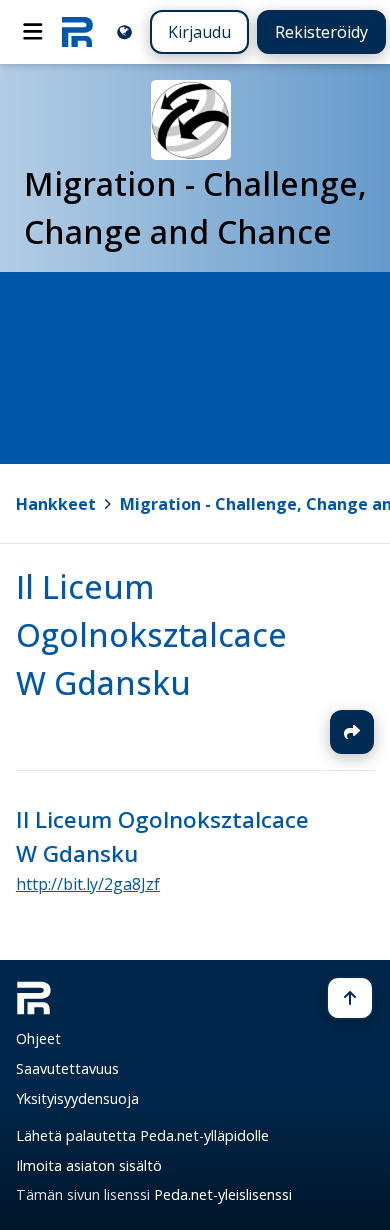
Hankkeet (56, 504)
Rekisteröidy (321, 32)
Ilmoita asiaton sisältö (89, 1165)
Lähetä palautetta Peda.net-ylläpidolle (142, 1135)
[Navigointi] (33, 32)
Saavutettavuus (67, 1068)
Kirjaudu (199, 32)
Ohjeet (38, 1038)
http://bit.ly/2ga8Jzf (88, 884)
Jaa (352, 732)
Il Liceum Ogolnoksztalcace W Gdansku (151, 634)
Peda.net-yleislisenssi (223, 1194)
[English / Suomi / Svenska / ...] (124, 31)
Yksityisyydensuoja (77, 1098)
